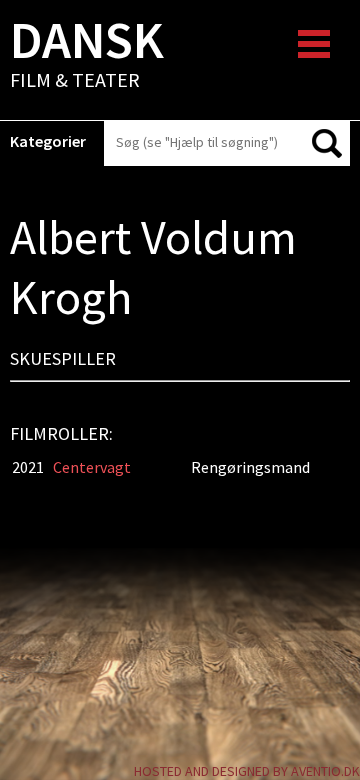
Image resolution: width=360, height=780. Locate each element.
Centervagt (92, 467)
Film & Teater (87, 56)
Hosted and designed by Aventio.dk (247, 771)
